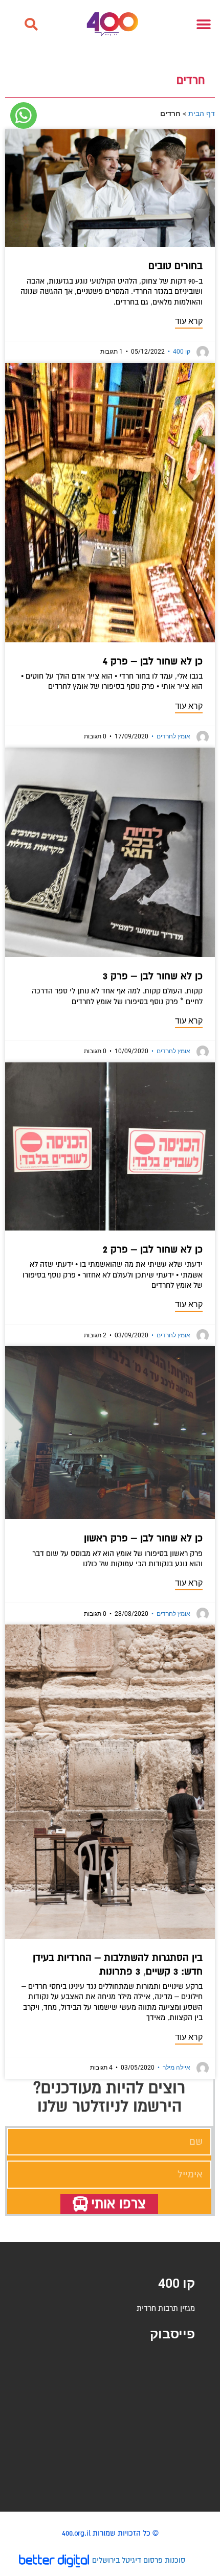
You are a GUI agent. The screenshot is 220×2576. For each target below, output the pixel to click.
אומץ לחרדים (171, 736)
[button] (31, 25)
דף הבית (202, 113)
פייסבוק (172, 2334)
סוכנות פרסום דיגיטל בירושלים (139, 2560)
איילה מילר (174, 2068)
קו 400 (179, 352)
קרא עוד (189, 321)
